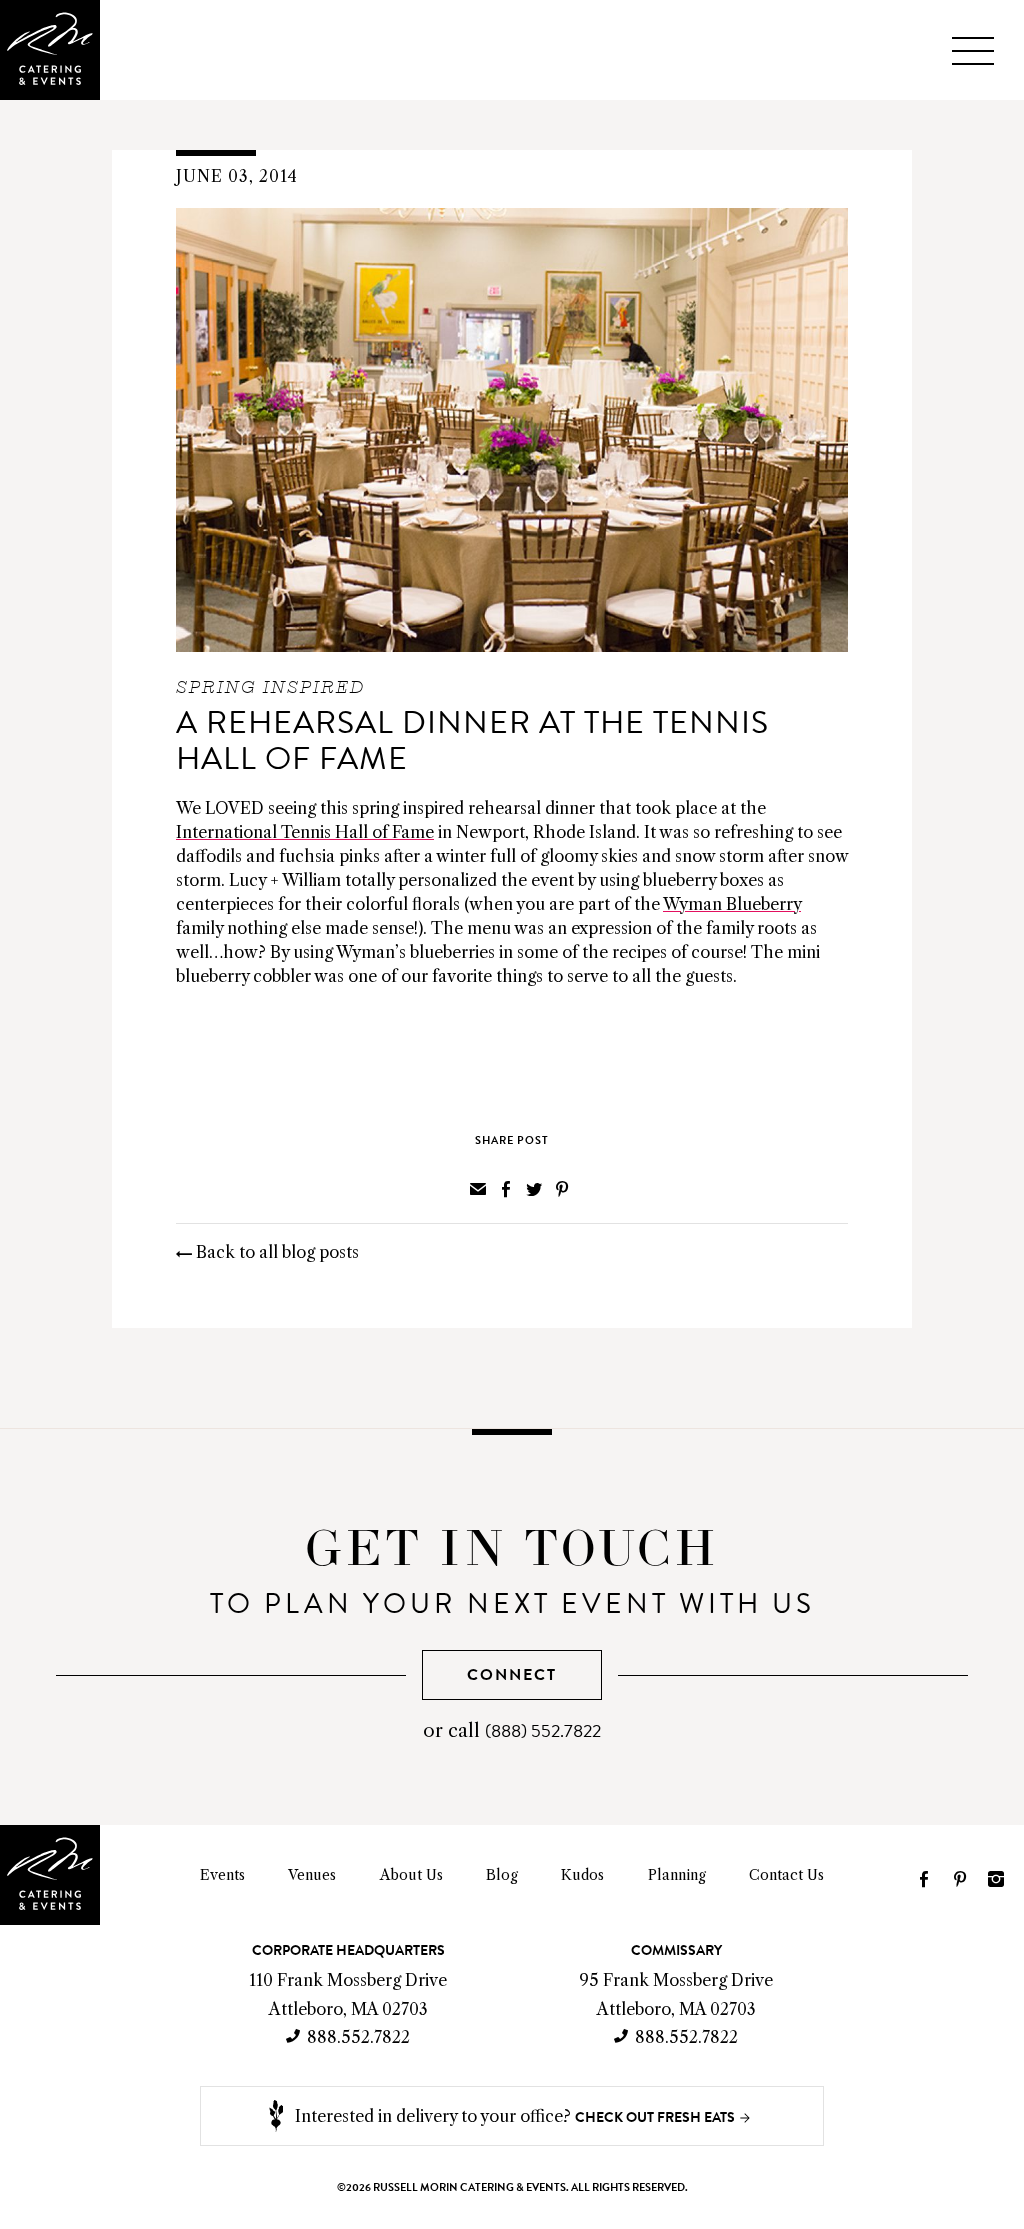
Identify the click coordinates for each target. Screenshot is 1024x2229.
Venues (312, 1875)
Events (222, 1875)
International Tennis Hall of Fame (305, 832)
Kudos (582, 1875)
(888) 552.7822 (543, 1731)
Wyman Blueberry (732, 904)
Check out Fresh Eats (655, 2117)
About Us (411, 1875)
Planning (677, 1875)
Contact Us (786, 1875)
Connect (512, 1674)
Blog (502, 1875)
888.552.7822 (358, 2037)
